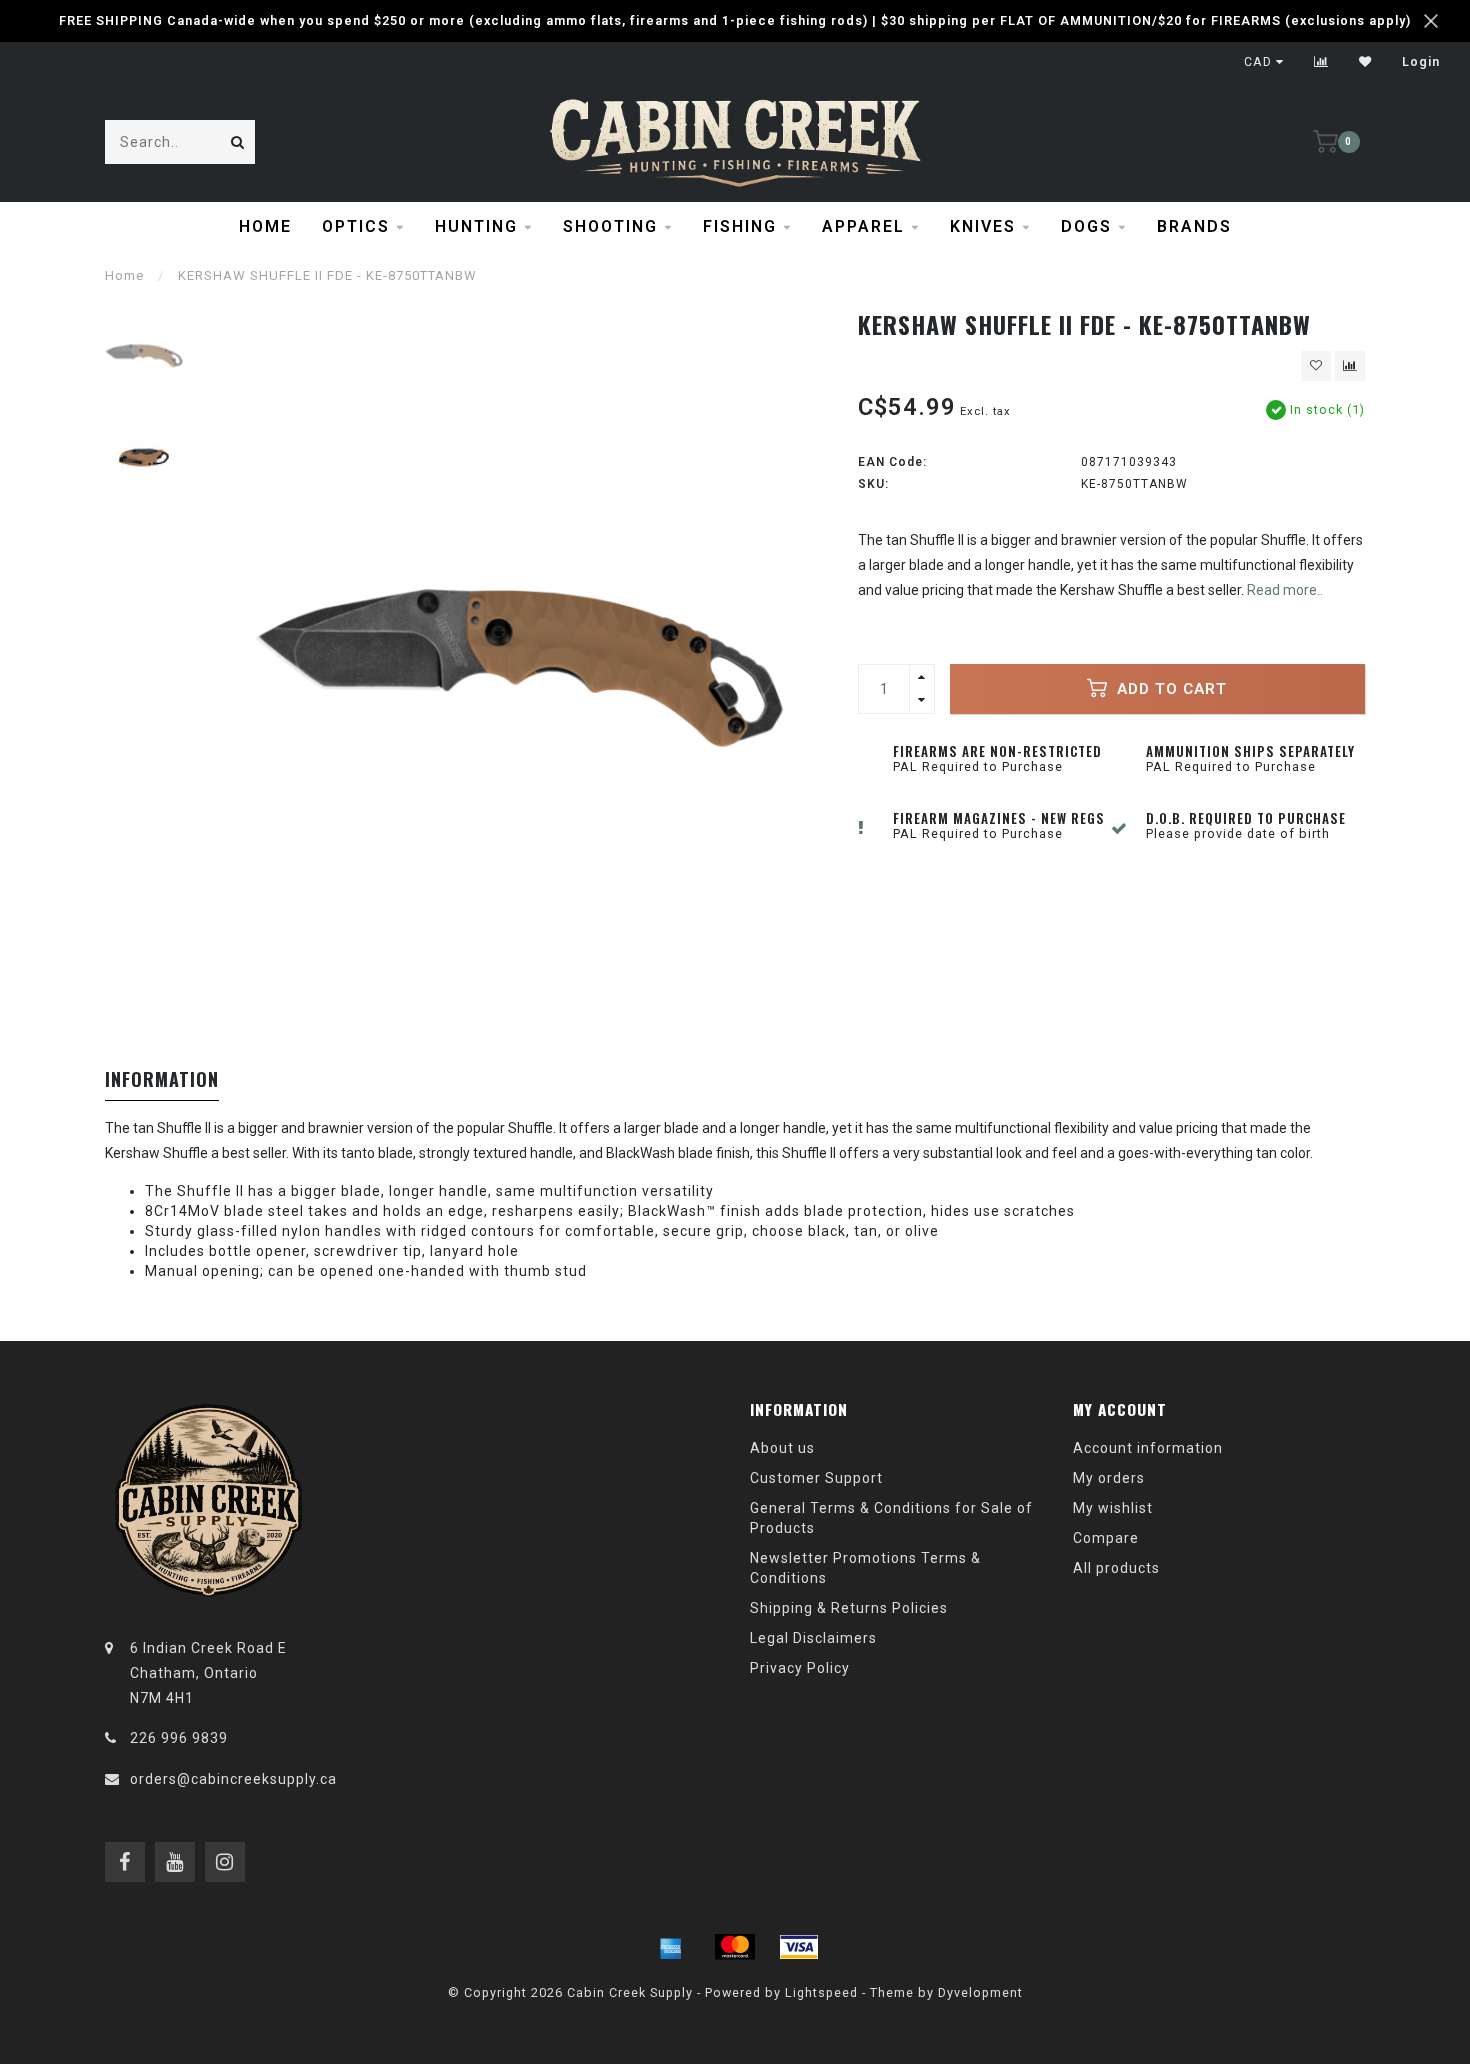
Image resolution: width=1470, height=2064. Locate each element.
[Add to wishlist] (1316, 366)
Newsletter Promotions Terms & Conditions (865, 1568)
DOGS (1086, 226)
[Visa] (799, 1947)
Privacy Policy (800, 1668)
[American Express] (671, 1947)
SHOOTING (610, 226)
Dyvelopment (980, 1992)
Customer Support (816, 1478)
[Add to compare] (1350, 366)
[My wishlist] (1365, 62)
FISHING (740, 226)
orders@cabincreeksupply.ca (233, 1779)
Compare (1106, 1538)
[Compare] (1321, 62)
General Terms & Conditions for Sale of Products (891, 1518)
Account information (1148, 1448)
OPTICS (356, 226)
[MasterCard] (735, 1947)
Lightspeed (821, 1992)
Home (265, 226)
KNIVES (983, 226)
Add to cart (1169, 689)
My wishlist (1113, 1508)
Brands (1194, 226)
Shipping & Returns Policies (849, 1608)
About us (782, 1448)
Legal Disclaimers (813, 1638)
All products (1116, 1568)
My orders (1109, 1478)
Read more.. (1285, 590)
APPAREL (863, 226)
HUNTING (476, 226)
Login (1421, 62)
